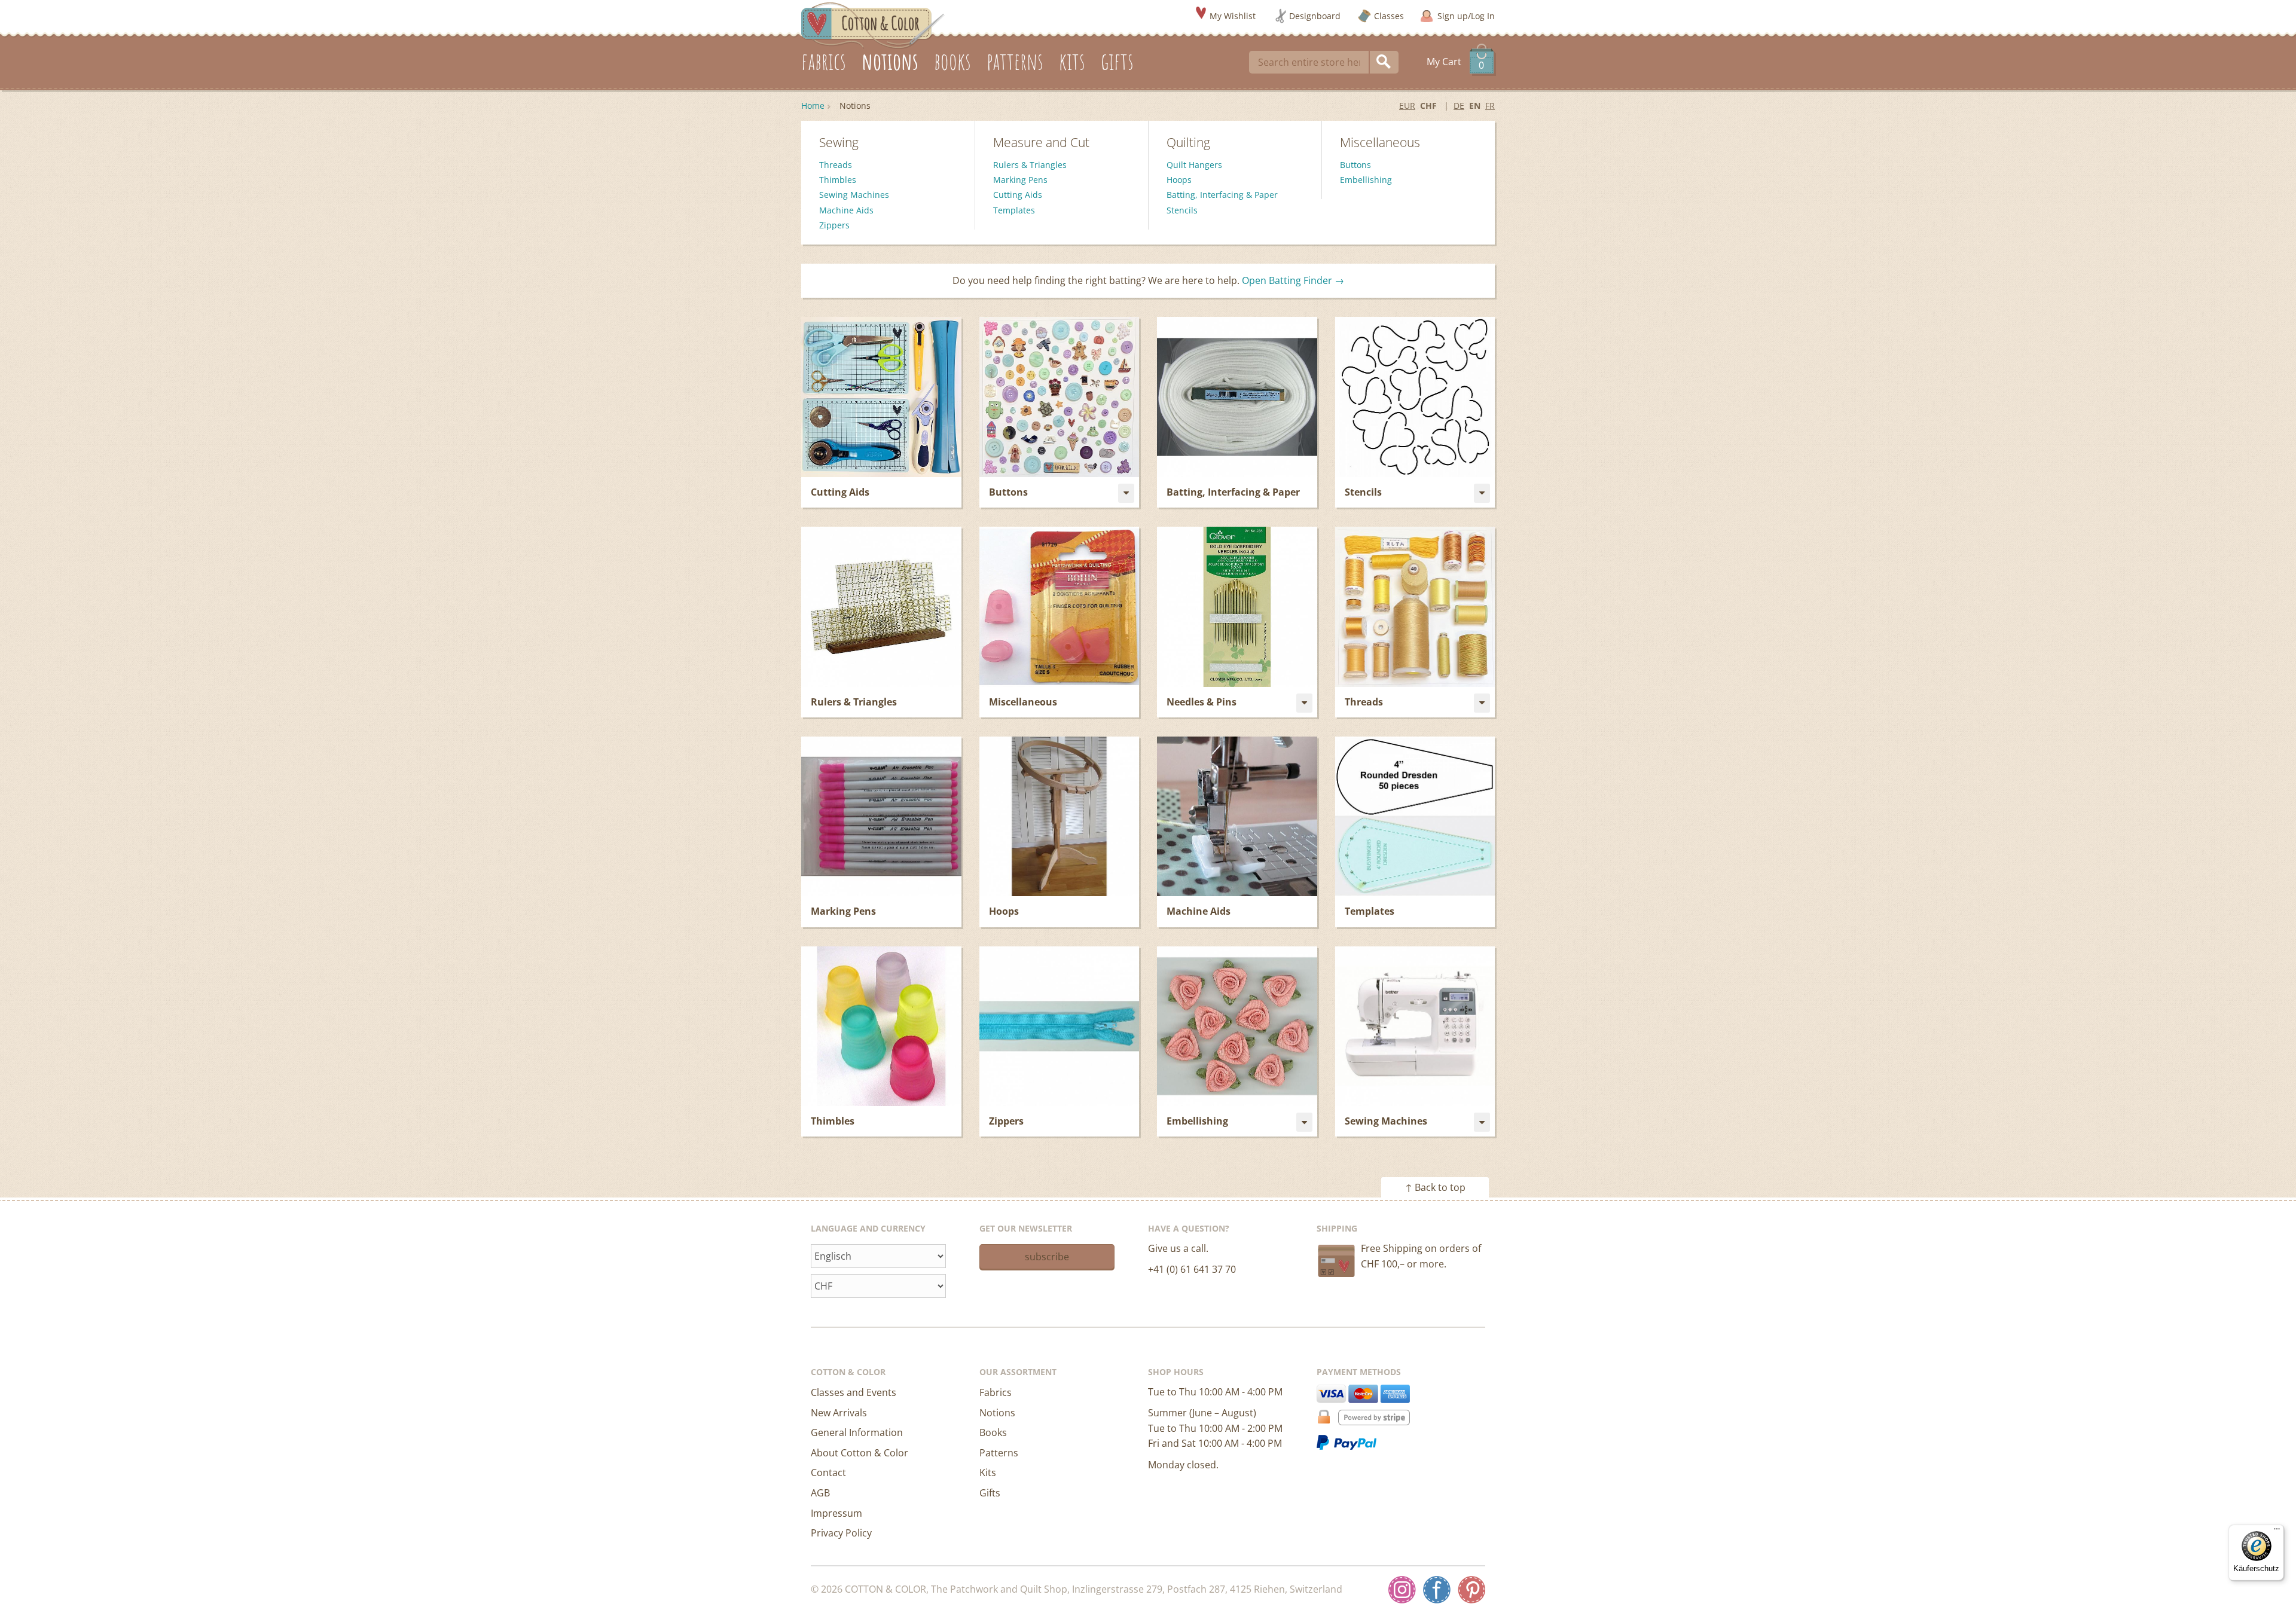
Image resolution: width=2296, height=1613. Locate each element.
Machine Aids (846, 210)
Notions (997, 1413)
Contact (828, 1473)
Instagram (1402, 1590)
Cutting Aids (1018, 195)
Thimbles (838, 180)
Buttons (1355, 165)
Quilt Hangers (1194, 165)
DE (1459, 106)
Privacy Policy (841, 1533)
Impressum (836, 1513)
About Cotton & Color (860, 1453)
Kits (988, 1473)
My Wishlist (1233, 16)
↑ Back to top (1435, 1187)
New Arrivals (839, 1413)
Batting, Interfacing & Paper (1222, 195)
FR (1490, 106)
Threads (836, 165)
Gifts (990, 1493)
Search (1384, 62)
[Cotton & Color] (873, 25)
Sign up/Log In (1466, 16)
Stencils (1182, 210)
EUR (1407, 106)
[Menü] (2277, 1532)
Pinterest (1471, 1590)
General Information (857, 1432)
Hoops (1179, 180)
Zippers (834, 225)
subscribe (1047, 1257)
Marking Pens (1020, 180)
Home (813, 106)
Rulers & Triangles (1030, 165)
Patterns (999, 1453)
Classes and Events (854, 1392)
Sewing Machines (854, 195)
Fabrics (996, 1392)
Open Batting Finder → (1293, 280)
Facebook (1437, 1590)
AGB (820, 1493)
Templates (1014, 210)
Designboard (1315, 16)
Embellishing (1366, 180)
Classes (1389, 16)
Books (993, 1432)
